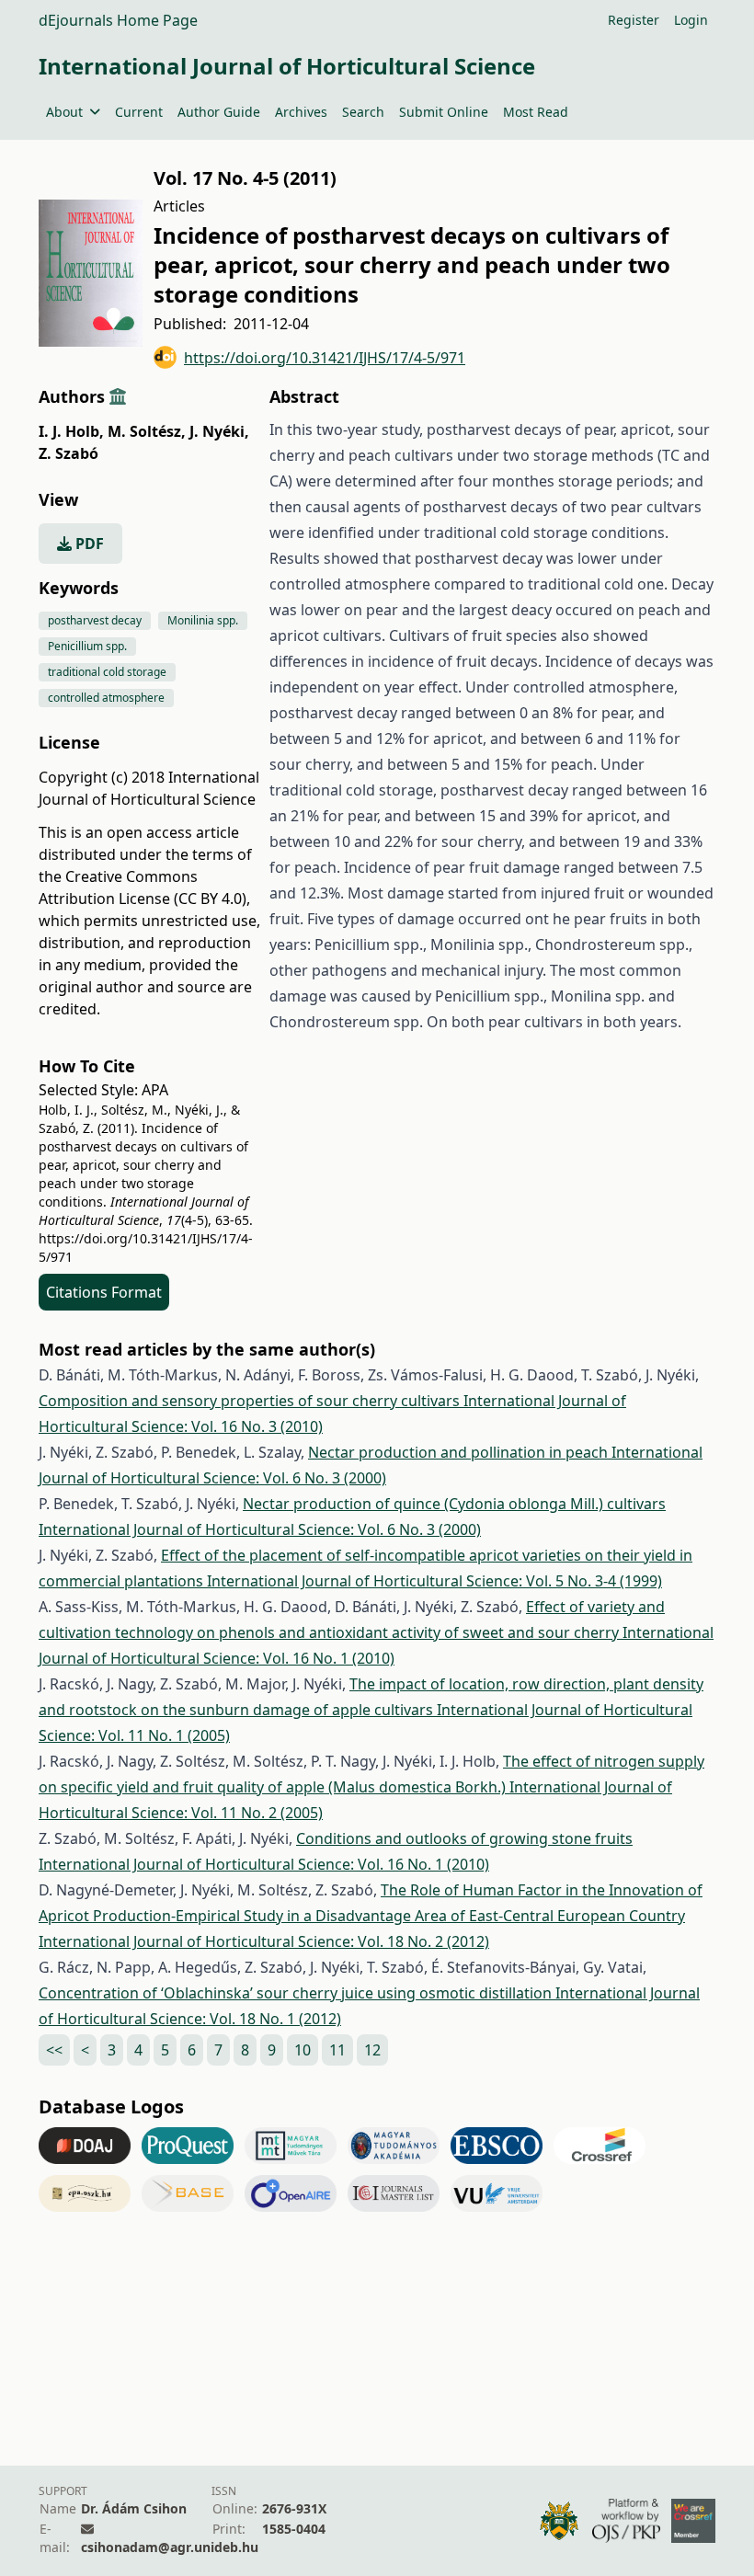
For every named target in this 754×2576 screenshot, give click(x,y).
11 (337, 2050)
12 (372, 2050)
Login (691, 20)
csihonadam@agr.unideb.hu (170, 2547)
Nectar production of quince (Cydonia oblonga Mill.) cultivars (454, 1504)
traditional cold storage (107, 672)
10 (303, 2050)
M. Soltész (147, 431)
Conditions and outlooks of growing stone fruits (464, 1838)
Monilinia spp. (203, 620)
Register (634, 20)
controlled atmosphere (106, 698)
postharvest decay (95, 620)
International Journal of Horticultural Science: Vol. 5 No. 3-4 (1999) (434, 1581)
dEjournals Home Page (118, 20)
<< (54, 2050)
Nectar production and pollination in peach (460, 1452)
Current (139, 112)
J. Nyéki (219, 431)
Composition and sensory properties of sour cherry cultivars (251, 1401)
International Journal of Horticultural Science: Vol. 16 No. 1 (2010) (264, 1864)
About (64, 112)
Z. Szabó (69, 453)
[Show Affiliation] (118, 396)
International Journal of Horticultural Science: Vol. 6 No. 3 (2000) (260, 1529)
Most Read (536, 112)
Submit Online (444, 112)
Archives (301, 112)
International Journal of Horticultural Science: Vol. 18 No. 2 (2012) (264, 1941)
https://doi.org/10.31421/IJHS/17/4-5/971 (325, 358)
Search (363, 112)
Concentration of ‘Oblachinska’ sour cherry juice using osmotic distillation (297, 1993)
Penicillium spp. (87, 646)
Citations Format (104, 1292)
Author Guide (219, 112)
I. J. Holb (71, 431)
